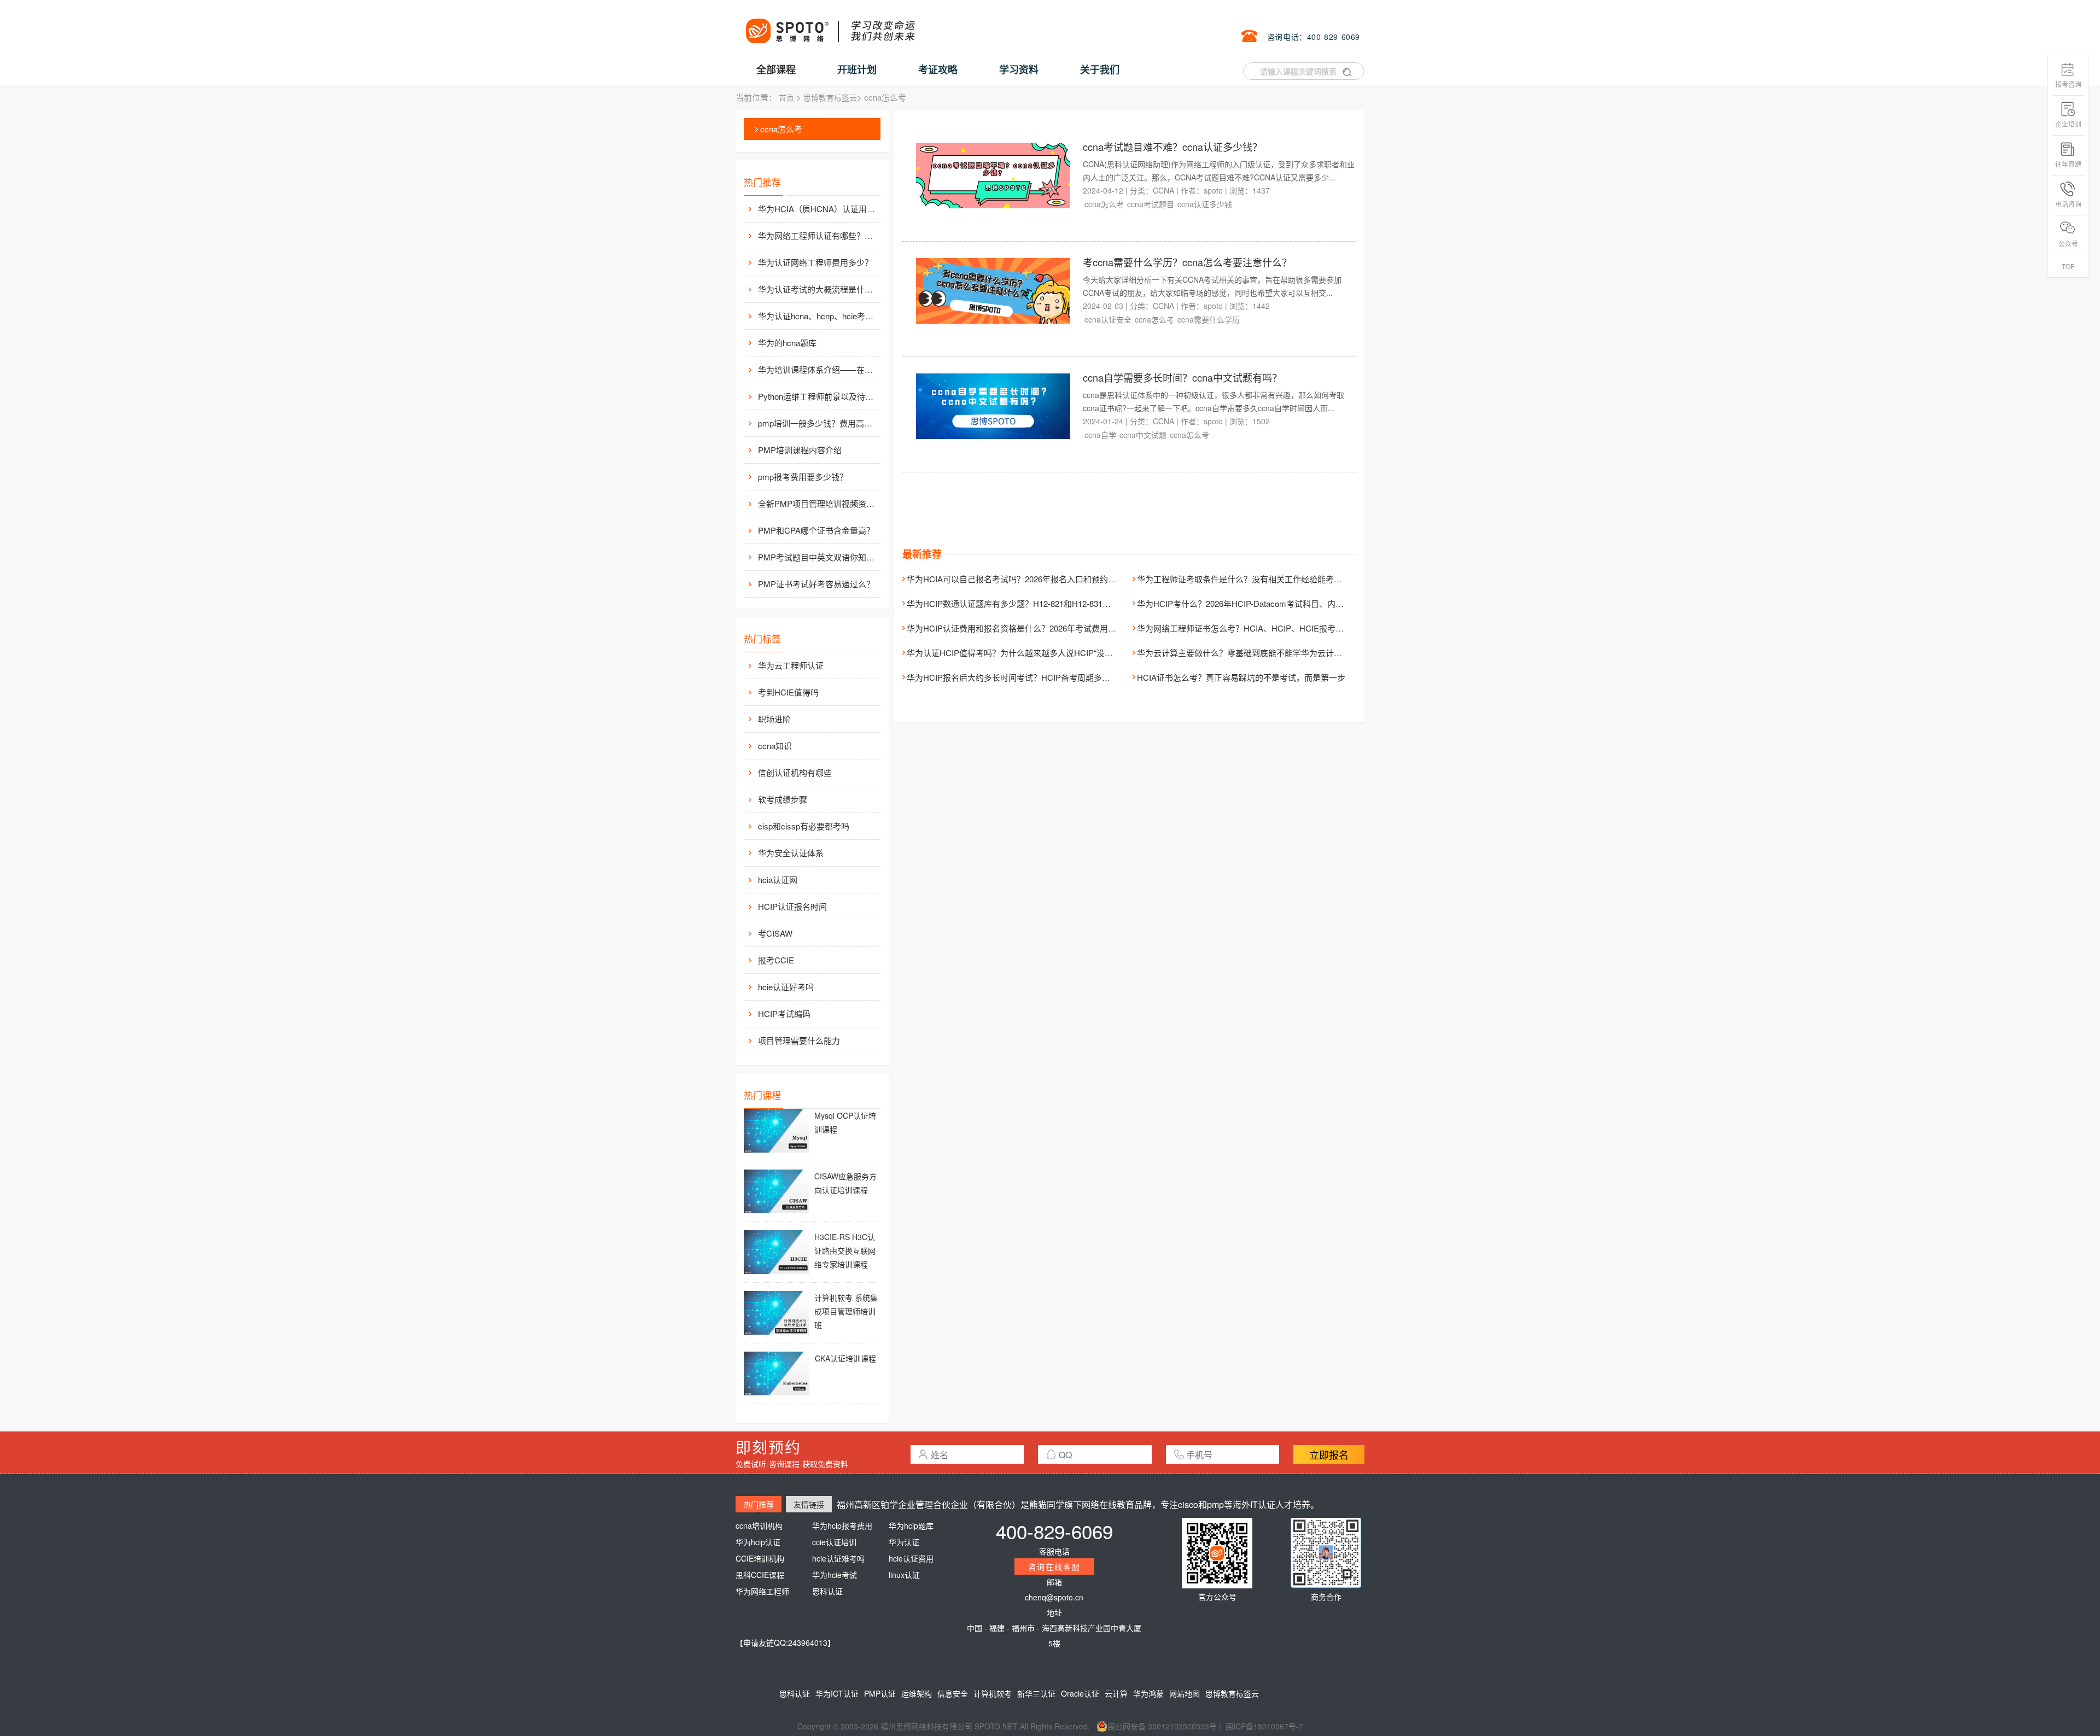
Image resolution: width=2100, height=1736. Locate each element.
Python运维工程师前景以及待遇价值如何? (818, 396)
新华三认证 (1036, 1693)
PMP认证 (880, 1693)
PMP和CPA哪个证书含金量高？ (816, 530)
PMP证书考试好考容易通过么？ (816, 584)
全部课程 (776, 69)
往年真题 (2068, 164)
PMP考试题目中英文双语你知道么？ (818, 557)
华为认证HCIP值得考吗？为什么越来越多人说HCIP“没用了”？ (1019, 653)
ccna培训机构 (759, 1525)
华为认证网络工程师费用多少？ (815, 262)
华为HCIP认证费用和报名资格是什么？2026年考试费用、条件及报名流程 (1040, 628)
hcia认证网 (778, 879)
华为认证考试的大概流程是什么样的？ (818, 289)
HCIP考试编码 (784, 1013)
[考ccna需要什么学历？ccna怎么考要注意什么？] (993, 290)
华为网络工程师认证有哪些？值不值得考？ (818, 235)
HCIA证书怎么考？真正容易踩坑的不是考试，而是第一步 (1241, 677)
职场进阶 (774, 719)
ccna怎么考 (781, 129)
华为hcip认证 (758, 1542)
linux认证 (904, 1575)
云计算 (1116, 1693)
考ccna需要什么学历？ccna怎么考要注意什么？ (1187, 262)
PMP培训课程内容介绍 (800, 450)
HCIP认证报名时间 (792, 906)
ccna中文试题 (1143, 435)
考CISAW (775, 933)
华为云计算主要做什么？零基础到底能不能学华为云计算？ (1244, 653)
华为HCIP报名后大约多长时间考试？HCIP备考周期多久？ (1013, 677)
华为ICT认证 (837, 1693)
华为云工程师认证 (791, 665)
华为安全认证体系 (791, 853)
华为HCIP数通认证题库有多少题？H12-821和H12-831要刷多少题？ (1029, 603)
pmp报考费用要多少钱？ (803, 477)
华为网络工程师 (762, 1591)
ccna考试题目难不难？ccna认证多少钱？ (1172, 147)
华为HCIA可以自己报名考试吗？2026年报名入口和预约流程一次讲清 (1032, 579)
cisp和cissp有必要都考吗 (804, 826)
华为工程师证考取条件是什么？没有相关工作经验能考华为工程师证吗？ (1268, 579)
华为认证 (904, 1542)
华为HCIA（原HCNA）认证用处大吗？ (818, 209)
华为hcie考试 (835, 1575)
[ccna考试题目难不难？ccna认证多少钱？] (993, 174)
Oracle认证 (1080, 1693)
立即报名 (1329, 1454)
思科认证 (827, 1591)
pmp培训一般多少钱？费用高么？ (818, 423)
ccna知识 (775, 746)
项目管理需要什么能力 (799, 1040)
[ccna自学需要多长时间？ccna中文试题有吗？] (993, 405)
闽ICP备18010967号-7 (1264, 1726)
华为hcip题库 (911, 1525)
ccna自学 (1100, 435)
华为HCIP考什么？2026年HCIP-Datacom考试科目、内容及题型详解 (1261, 603)
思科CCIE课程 (760, 1575)
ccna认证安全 (1108, 319)
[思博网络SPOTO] (830, 25)
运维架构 (917, 1693)
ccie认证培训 (834, 1542)
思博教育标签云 (830, 97)
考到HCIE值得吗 (788, 692)
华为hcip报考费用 (842, 1525)
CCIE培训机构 (760, 1558)
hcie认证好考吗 (786, 987)
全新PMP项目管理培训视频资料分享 (818, 503)
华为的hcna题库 (787, 343)
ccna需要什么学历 (1209, 319)
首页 (786, 97)
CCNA (1163, 190)
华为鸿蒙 (1148, 1693)
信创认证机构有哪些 (795, 772)
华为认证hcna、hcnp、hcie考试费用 (818, 316)
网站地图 (1185, 1693)
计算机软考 (993, 1693)
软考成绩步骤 (783, 799)
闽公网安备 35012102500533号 (1162, 1726)
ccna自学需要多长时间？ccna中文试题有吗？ (1182, 377)
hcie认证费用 (911, 1558)
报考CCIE (776, 960)
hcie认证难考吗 (838, 1558)
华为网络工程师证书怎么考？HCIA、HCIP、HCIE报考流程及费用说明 (1265, 628)
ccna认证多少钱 (1205, 204)
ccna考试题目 (1151, 204)
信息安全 (953, 1693)
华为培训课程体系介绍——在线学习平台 (818, 369)
